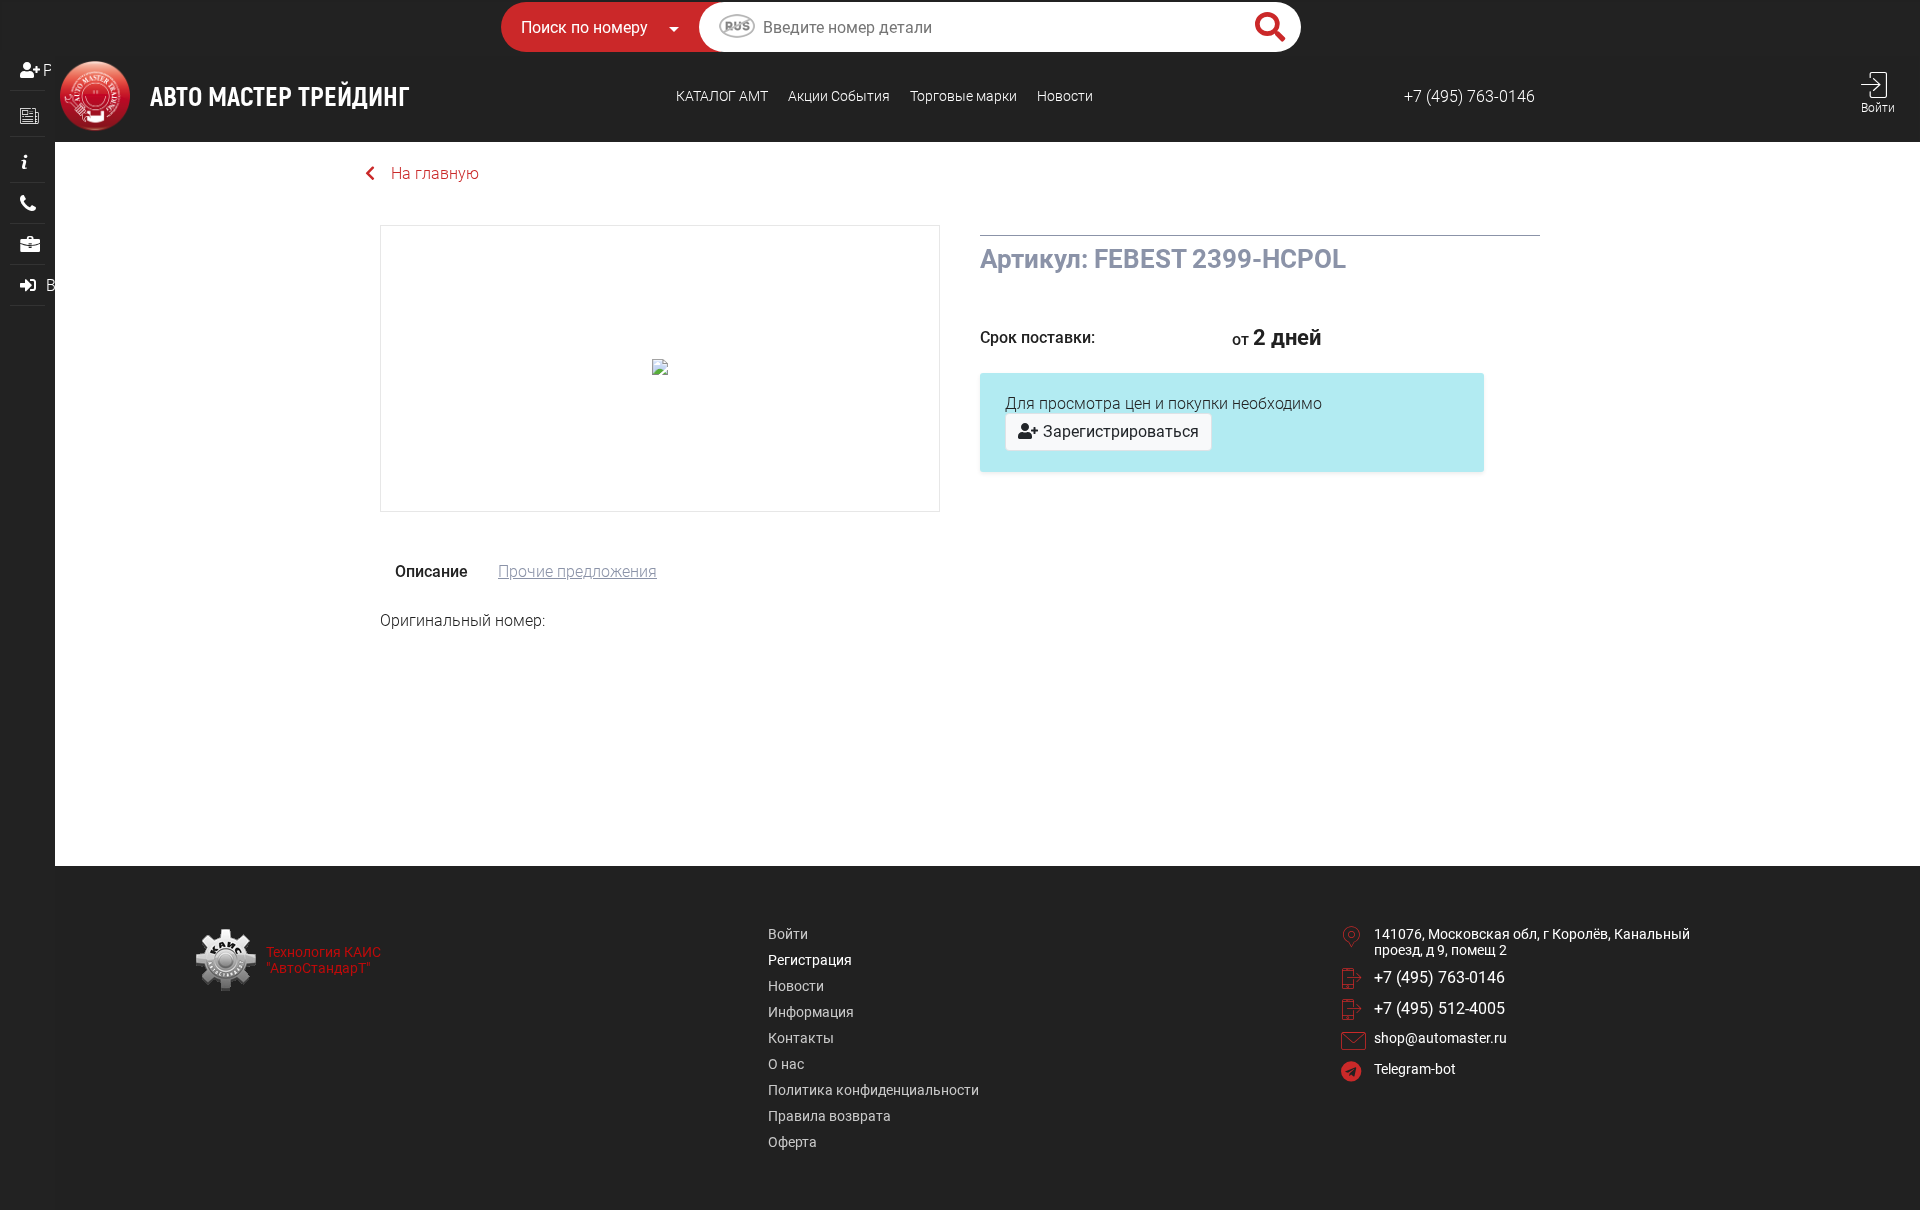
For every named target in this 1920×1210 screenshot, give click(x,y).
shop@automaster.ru (1440, 1038)
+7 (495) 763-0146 (1469, 96)
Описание (431, 571)
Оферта (792, 1142)
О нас (786, 1064)
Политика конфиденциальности (873, 1090)
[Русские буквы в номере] (737, 29)
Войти (788, 934)
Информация (811, 1012)
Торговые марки (963, 96)
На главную (435, 173)
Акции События (839, 96)
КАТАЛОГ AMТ (722, 96)
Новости (1065, 96)
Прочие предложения (577, 571)
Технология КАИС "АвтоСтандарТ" (323, 960)
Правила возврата (829, 1116)
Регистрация (47, 70)
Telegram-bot (1415, 1069)
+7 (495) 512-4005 (1439, 1008)
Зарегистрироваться (1119, 431)
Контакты (801, 1038)
